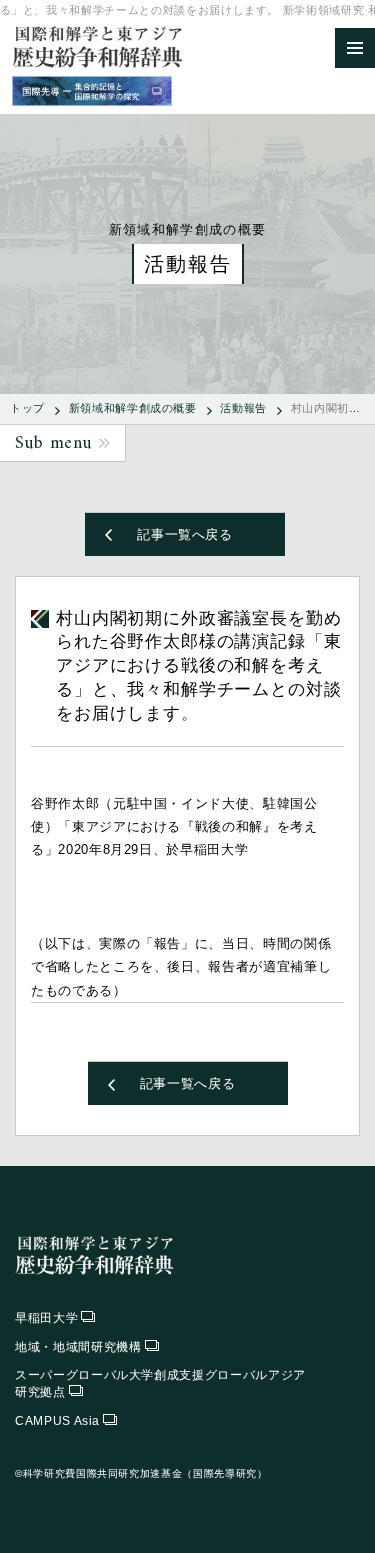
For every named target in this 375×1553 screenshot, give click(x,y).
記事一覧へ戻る (185, 534)
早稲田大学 (46, 1318)
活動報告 (243, 408)
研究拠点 (160, 1383)
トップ (27, 408)
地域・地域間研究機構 (78, 1347)
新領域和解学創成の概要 (133, 408)
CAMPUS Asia (57, 1421)
